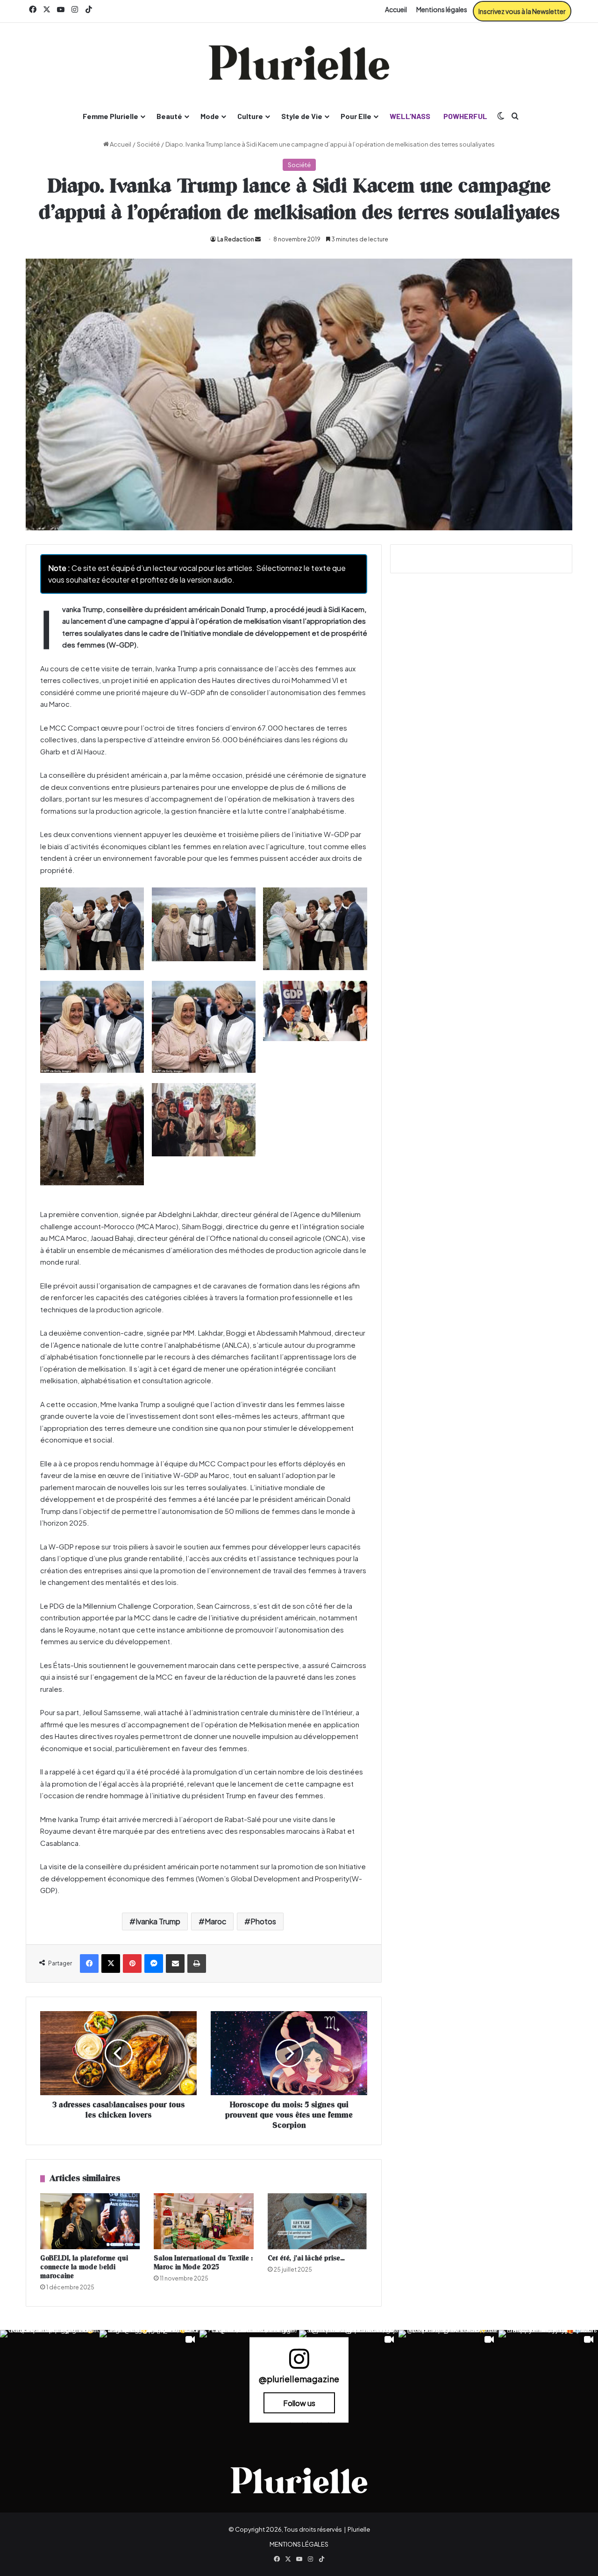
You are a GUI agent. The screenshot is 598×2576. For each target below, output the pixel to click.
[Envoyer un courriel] (258, 239)
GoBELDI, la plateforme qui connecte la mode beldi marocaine (84, 2267)
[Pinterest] (132, 1964)
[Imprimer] (197, 1964)
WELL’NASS (410, 116)
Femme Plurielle (110, 116)
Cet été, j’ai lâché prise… (306, 2258)
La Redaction (236, 239)
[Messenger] (154, 1964)
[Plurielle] (299, 63)
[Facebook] (89, 1964)
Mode (210, 116)
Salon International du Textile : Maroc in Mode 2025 (203, 2263)
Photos (263, 1921)
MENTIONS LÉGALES (299, 2544)
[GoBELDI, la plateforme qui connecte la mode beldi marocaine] (90, 2221)
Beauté (169, 116)
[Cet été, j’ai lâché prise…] (317, 2221)
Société (148, 144)
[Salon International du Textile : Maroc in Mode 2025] (203, 2221)
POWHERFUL (465, 116)
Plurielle (359, 2529)
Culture (250, 116)
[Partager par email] (175, 1964)
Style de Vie (302, 116)
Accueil (396, 9)
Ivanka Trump (158, 1921)
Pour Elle (356, 116)
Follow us (299, 2403)
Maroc (215, 1921)
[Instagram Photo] (50, 2380)
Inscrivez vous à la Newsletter (522, 11)
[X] (111, 1964)
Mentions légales (442, 9)
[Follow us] (299, 2363)
